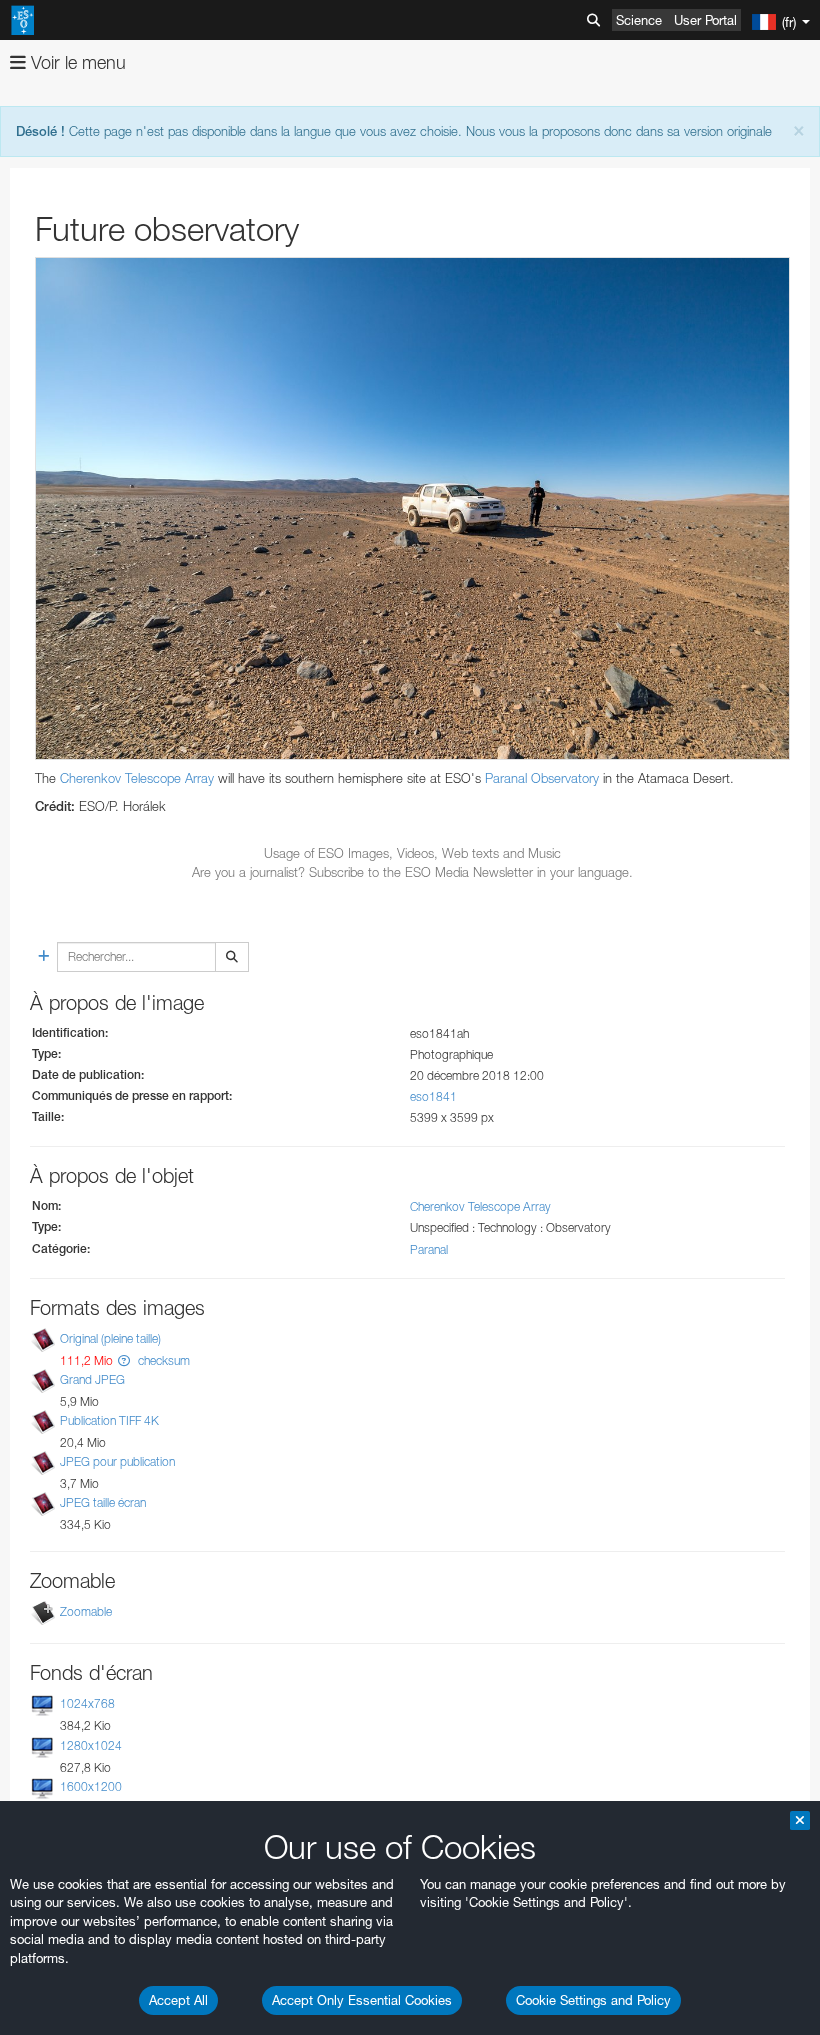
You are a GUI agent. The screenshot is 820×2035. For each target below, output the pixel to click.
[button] (124, 1360)
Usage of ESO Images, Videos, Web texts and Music (412, 853)
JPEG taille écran (103, 1502)
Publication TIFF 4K (109, 1420)
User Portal (705, 20)
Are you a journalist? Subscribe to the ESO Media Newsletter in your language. (412, 872)
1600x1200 (91, 1786)
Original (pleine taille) (110, 1338)
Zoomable (86, 1612)
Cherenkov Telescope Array (137, 778)
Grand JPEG (92, 1379)
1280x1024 (91, 1745)
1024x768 (87, 1704)
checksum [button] (162, 1360)
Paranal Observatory (542, 778)
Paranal (429, 1249)
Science (639, 20)
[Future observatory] (412, 509)
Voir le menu (76, 62)
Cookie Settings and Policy (593, 2000)
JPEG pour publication (117, 1461)
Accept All (178, 2000)
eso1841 (433, 1096)
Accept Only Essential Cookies (362, 2000)
